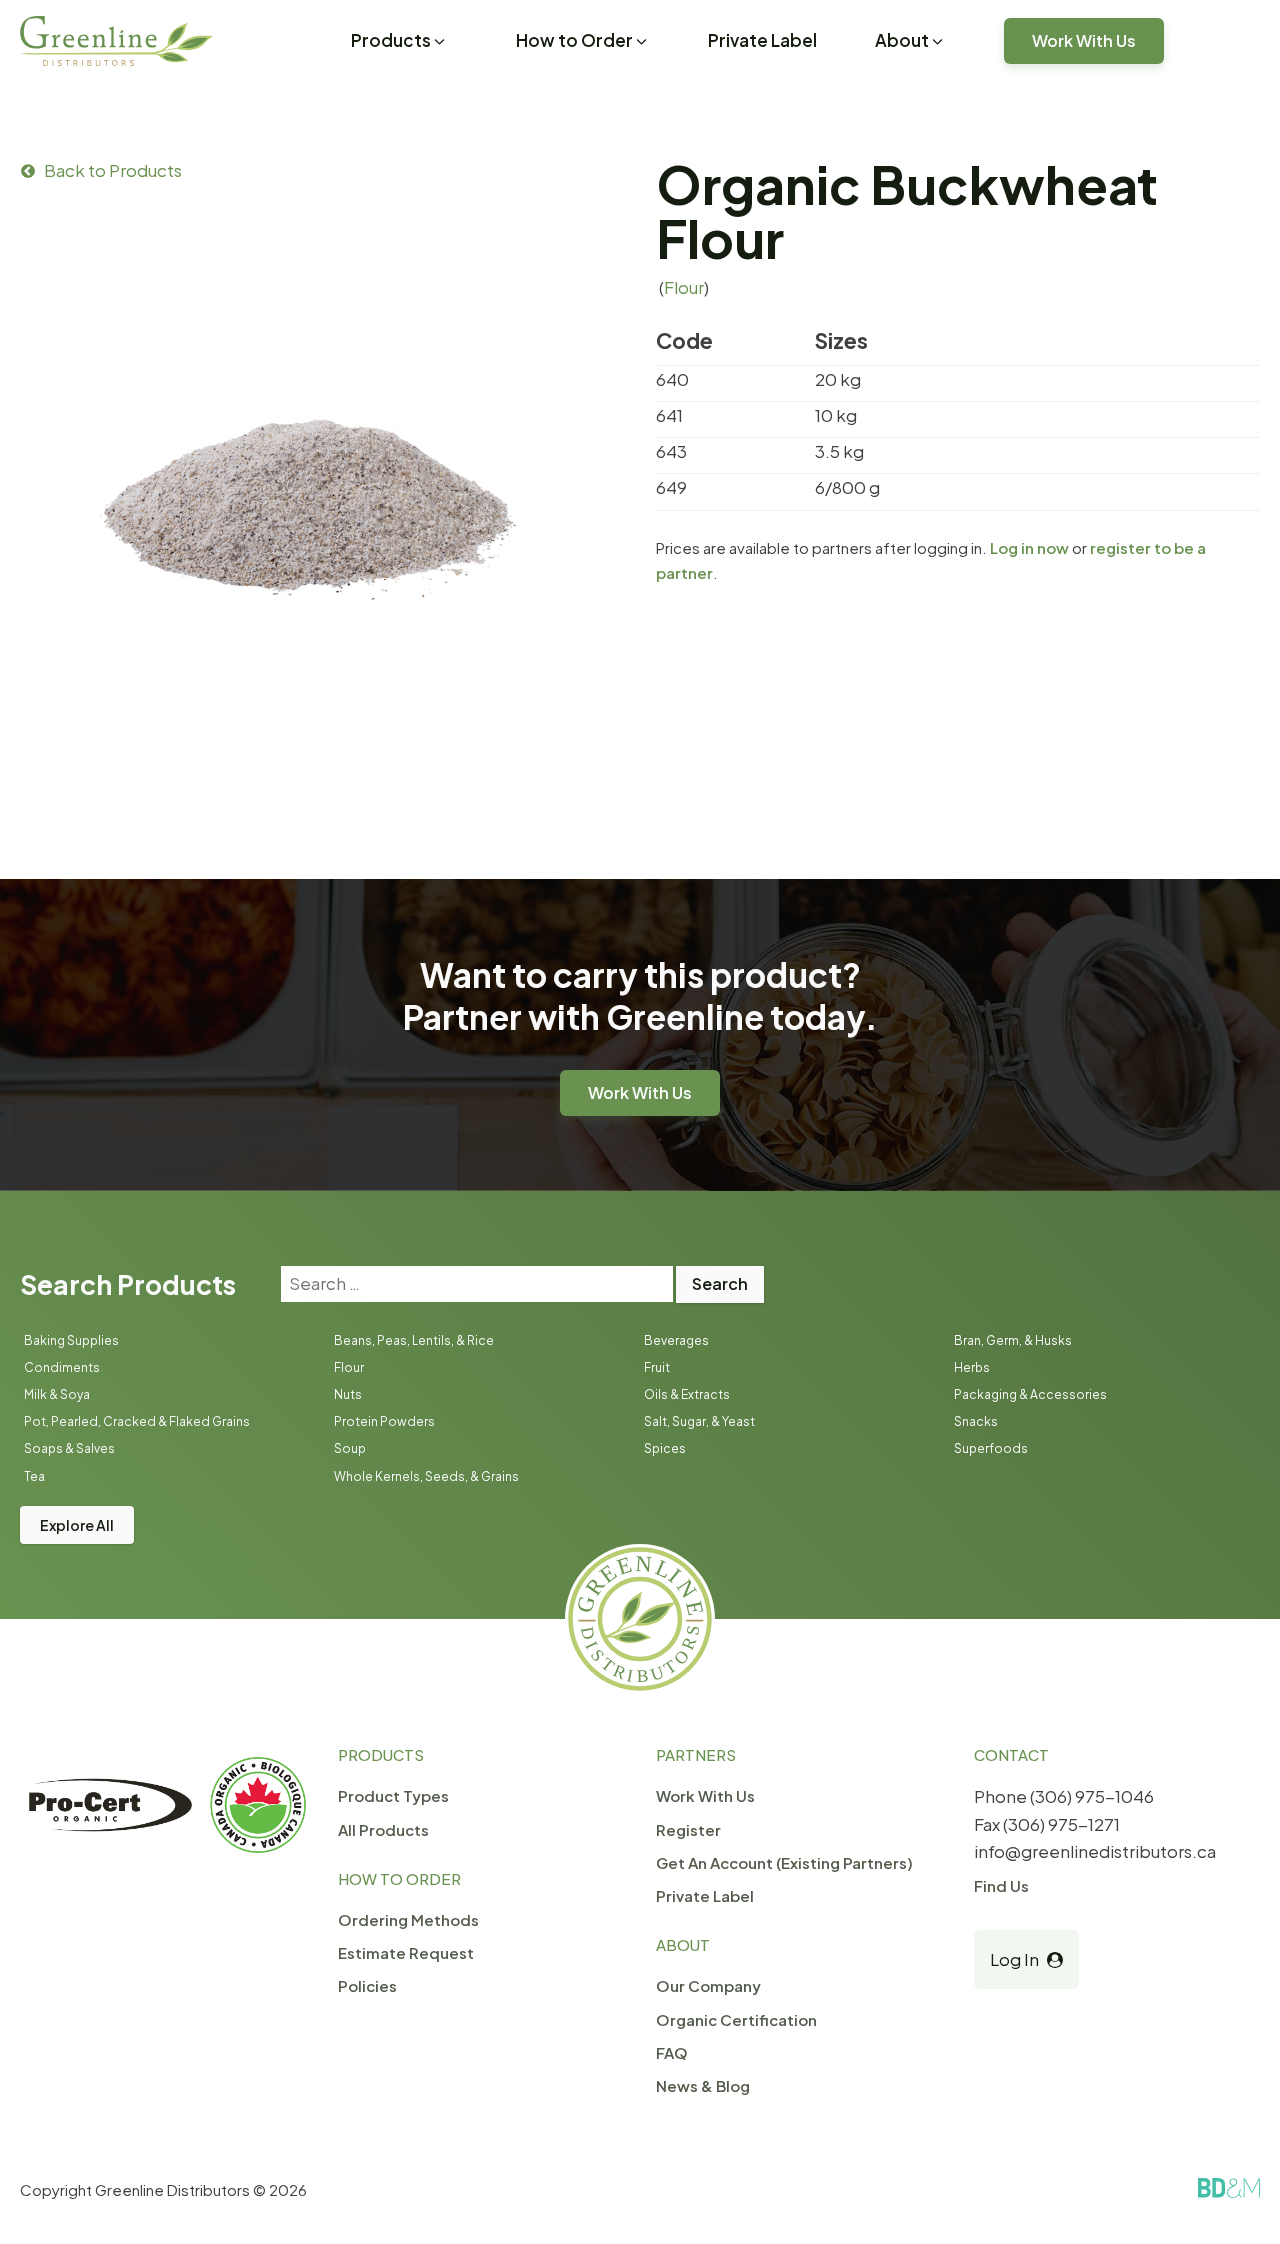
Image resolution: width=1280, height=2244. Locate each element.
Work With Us (1084, 40)
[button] (399, 43)
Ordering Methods (408, 1919)
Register (688, 1829)
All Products (383, 1829)
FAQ (672, 2052)
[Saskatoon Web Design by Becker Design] (1229, 2188)
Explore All (77, 1525)
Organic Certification (736, 2019)
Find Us (1001, 1885)
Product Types (393, 1795)
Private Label (762, 40)
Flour (684, 287)
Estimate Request (406, 1952)
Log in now (1029, 547)
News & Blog (703, 2085)
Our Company (708, 1985)
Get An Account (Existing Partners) (784, 1862)
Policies (367, 1985)
